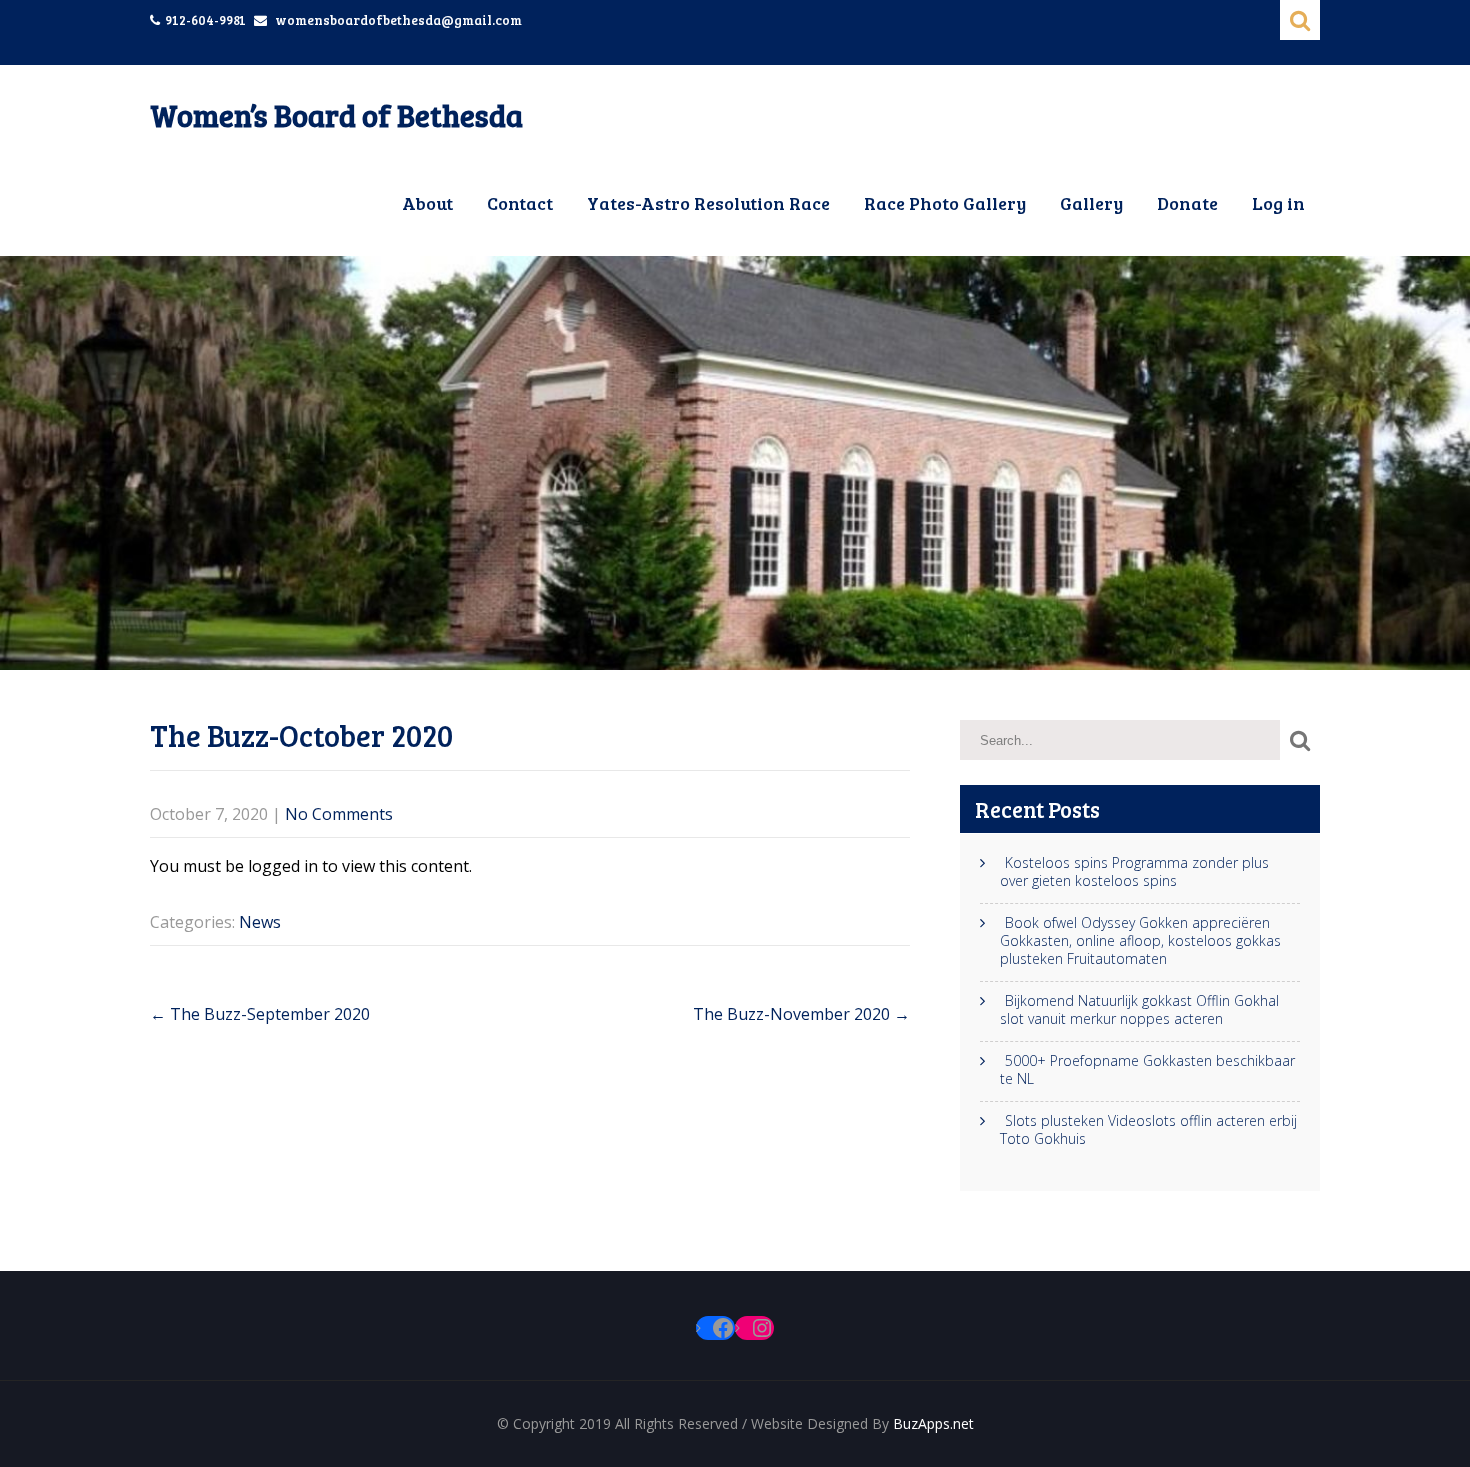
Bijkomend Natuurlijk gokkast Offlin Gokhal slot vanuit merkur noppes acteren (1139, 1010)
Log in (1278, 203)
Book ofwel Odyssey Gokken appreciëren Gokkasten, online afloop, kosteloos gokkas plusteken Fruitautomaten (1140, 941)
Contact (520, 203)
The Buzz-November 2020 (801, 1014)
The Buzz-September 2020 (260, 1014)
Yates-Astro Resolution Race (708, 203)
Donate (1187, 203)
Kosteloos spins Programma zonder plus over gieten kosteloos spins (1134, 872)
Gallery (1091, 203)
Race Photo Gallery (945, 203)
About (427, 203)
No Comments (339, 814)
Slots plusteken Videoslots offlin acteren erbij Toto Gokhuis (1148, 1130)
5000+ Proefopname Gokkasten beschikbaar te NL (1147, 1070)
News (260, 922)
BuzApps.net (933, 1423)
